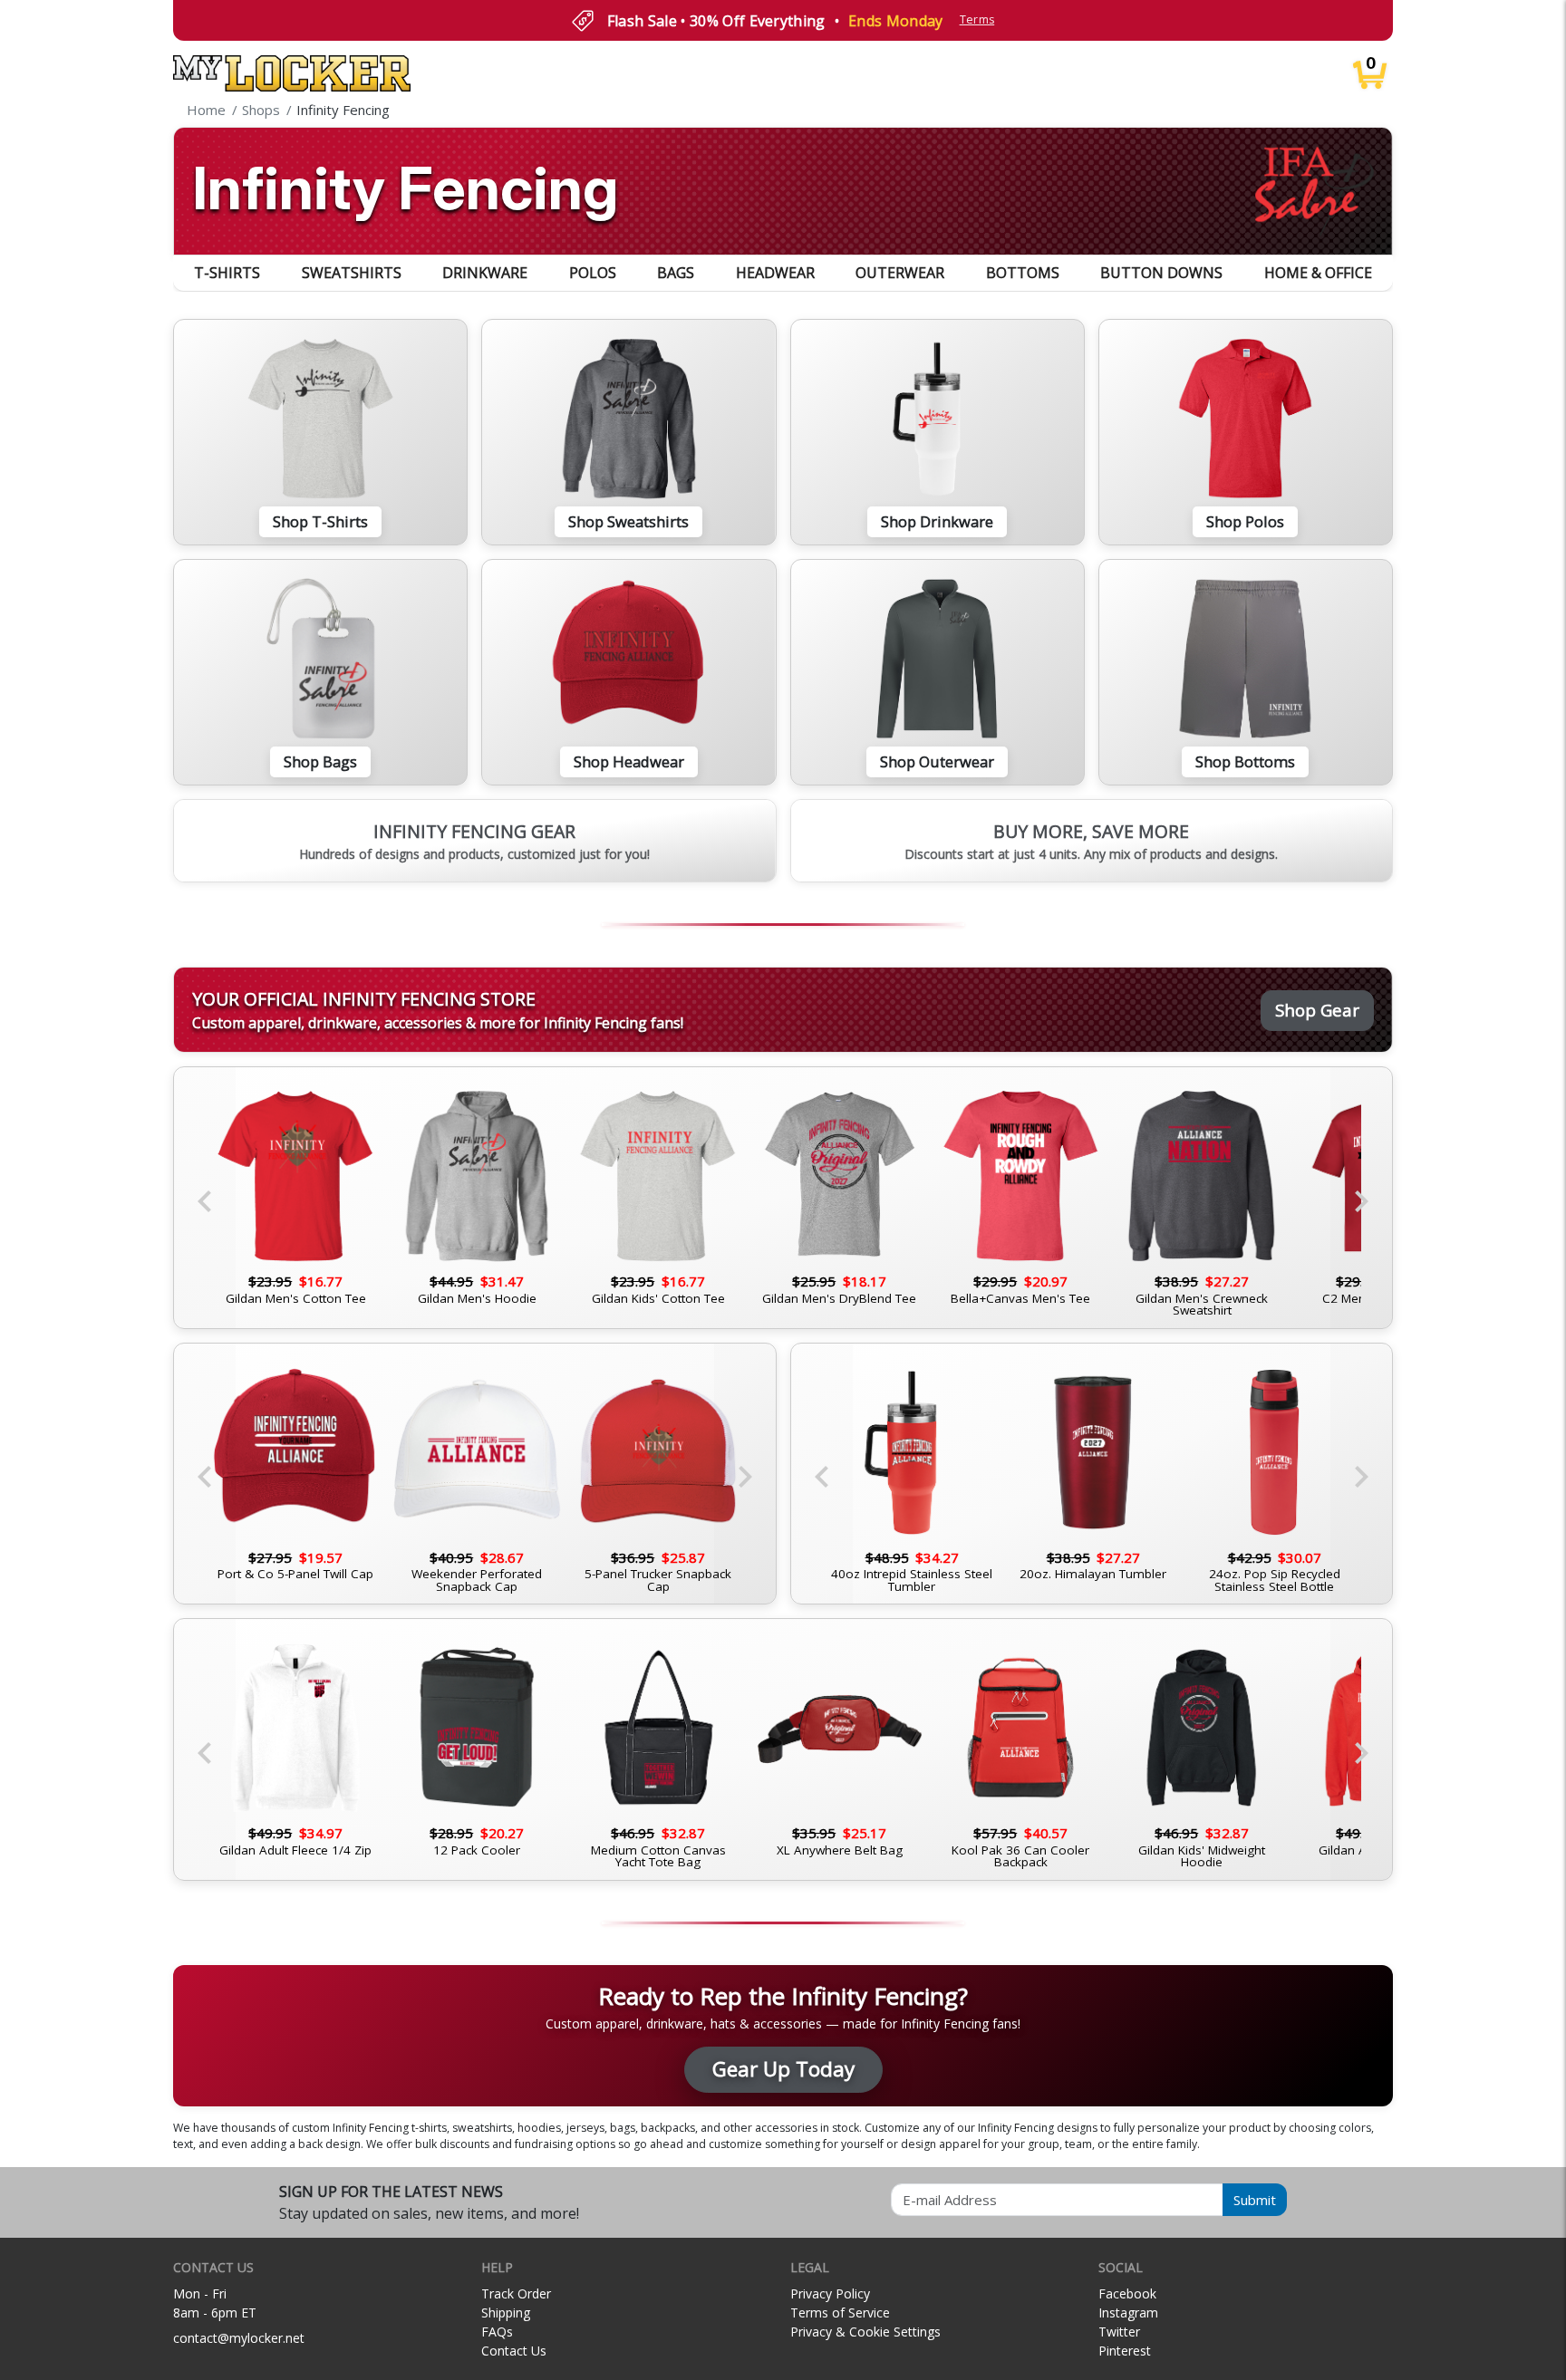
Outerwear (900, 273)
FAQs (497, 2332)
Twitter (1119, 2332)
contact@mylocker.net (239, 2338)
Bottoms (1023, 273)
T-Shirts (227, 273)
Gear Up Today (783, 2069)
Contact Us (514, 2351)
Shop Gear (1317, 1010)
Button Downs (1161, 273)
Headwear (775, 273)
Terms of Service (840, 2313)
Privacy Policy (830, 2293)
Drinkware (485, 273)
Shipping (506, 2313)
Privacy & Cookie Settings (865, 2332)
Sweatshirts (352, 273)
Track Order (516, 2293)
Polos (593, 273)
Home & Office (1318, 273)
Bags (676, 273)
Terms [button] (977, 19)
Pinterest (1125, 2351)
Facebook (1127, 2293)
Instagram (1128, 2313)
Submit (1255, 2200)
